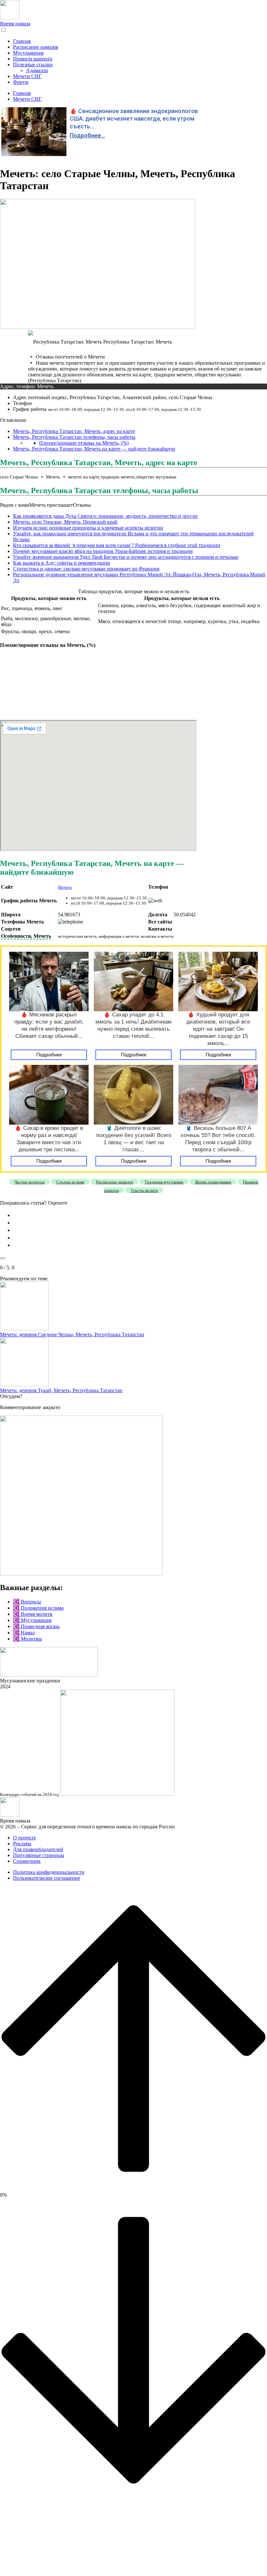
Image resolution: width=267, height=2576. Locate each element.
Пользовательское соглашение (47, 1878)
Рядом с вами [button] (15, 505)
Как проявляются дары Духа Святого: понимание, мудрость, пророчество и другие (105, 516)
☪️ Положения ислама (38, 1608)
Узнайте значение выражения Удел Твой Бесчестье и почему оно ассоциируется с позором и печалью (126, 557)
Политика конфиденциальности (49, 1872)
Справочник (27, 1861)
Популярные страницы (39, 1855)
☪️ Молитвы (28, 1639)
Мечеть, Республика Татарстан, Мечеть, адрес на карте (74, 431)
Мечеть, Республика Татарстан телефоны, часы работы (74, 437)
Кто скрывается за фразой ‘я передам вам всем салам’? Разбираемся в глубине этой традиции (117, 545)
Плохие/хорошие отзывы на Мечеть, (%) (84, 443)
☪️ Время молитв (33, 1614)
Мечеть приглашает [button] (51, 505)
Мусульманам (28, 53)
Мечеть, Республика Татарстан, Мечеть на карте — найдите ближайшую (94, 449)
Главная (22, 41)
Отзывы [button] (82, 505)
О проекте (24, 1838)
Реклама (22, 1844)
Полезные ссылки (33, 65)
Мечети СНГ (27, 76)
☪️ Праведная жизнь (36, 1626)
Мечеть (65, 887)
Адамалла (37, 70)
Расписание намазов (36, 47)
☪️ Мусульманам (32, 1620)
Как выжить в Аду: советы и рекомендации (62, 563)
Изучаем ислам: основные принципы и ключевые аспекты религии (88, 528)
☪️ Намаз (24, 1633)
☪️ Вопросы (27, 1602)
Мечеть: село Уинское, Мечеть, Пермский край (65, 522)
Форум (21, 82)
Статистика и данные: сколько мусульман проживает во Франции (86, 569)
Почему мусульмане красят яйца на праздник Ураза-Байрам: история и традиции (103, 551)
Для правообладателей (38, 1849)
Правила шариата (33, 59)
